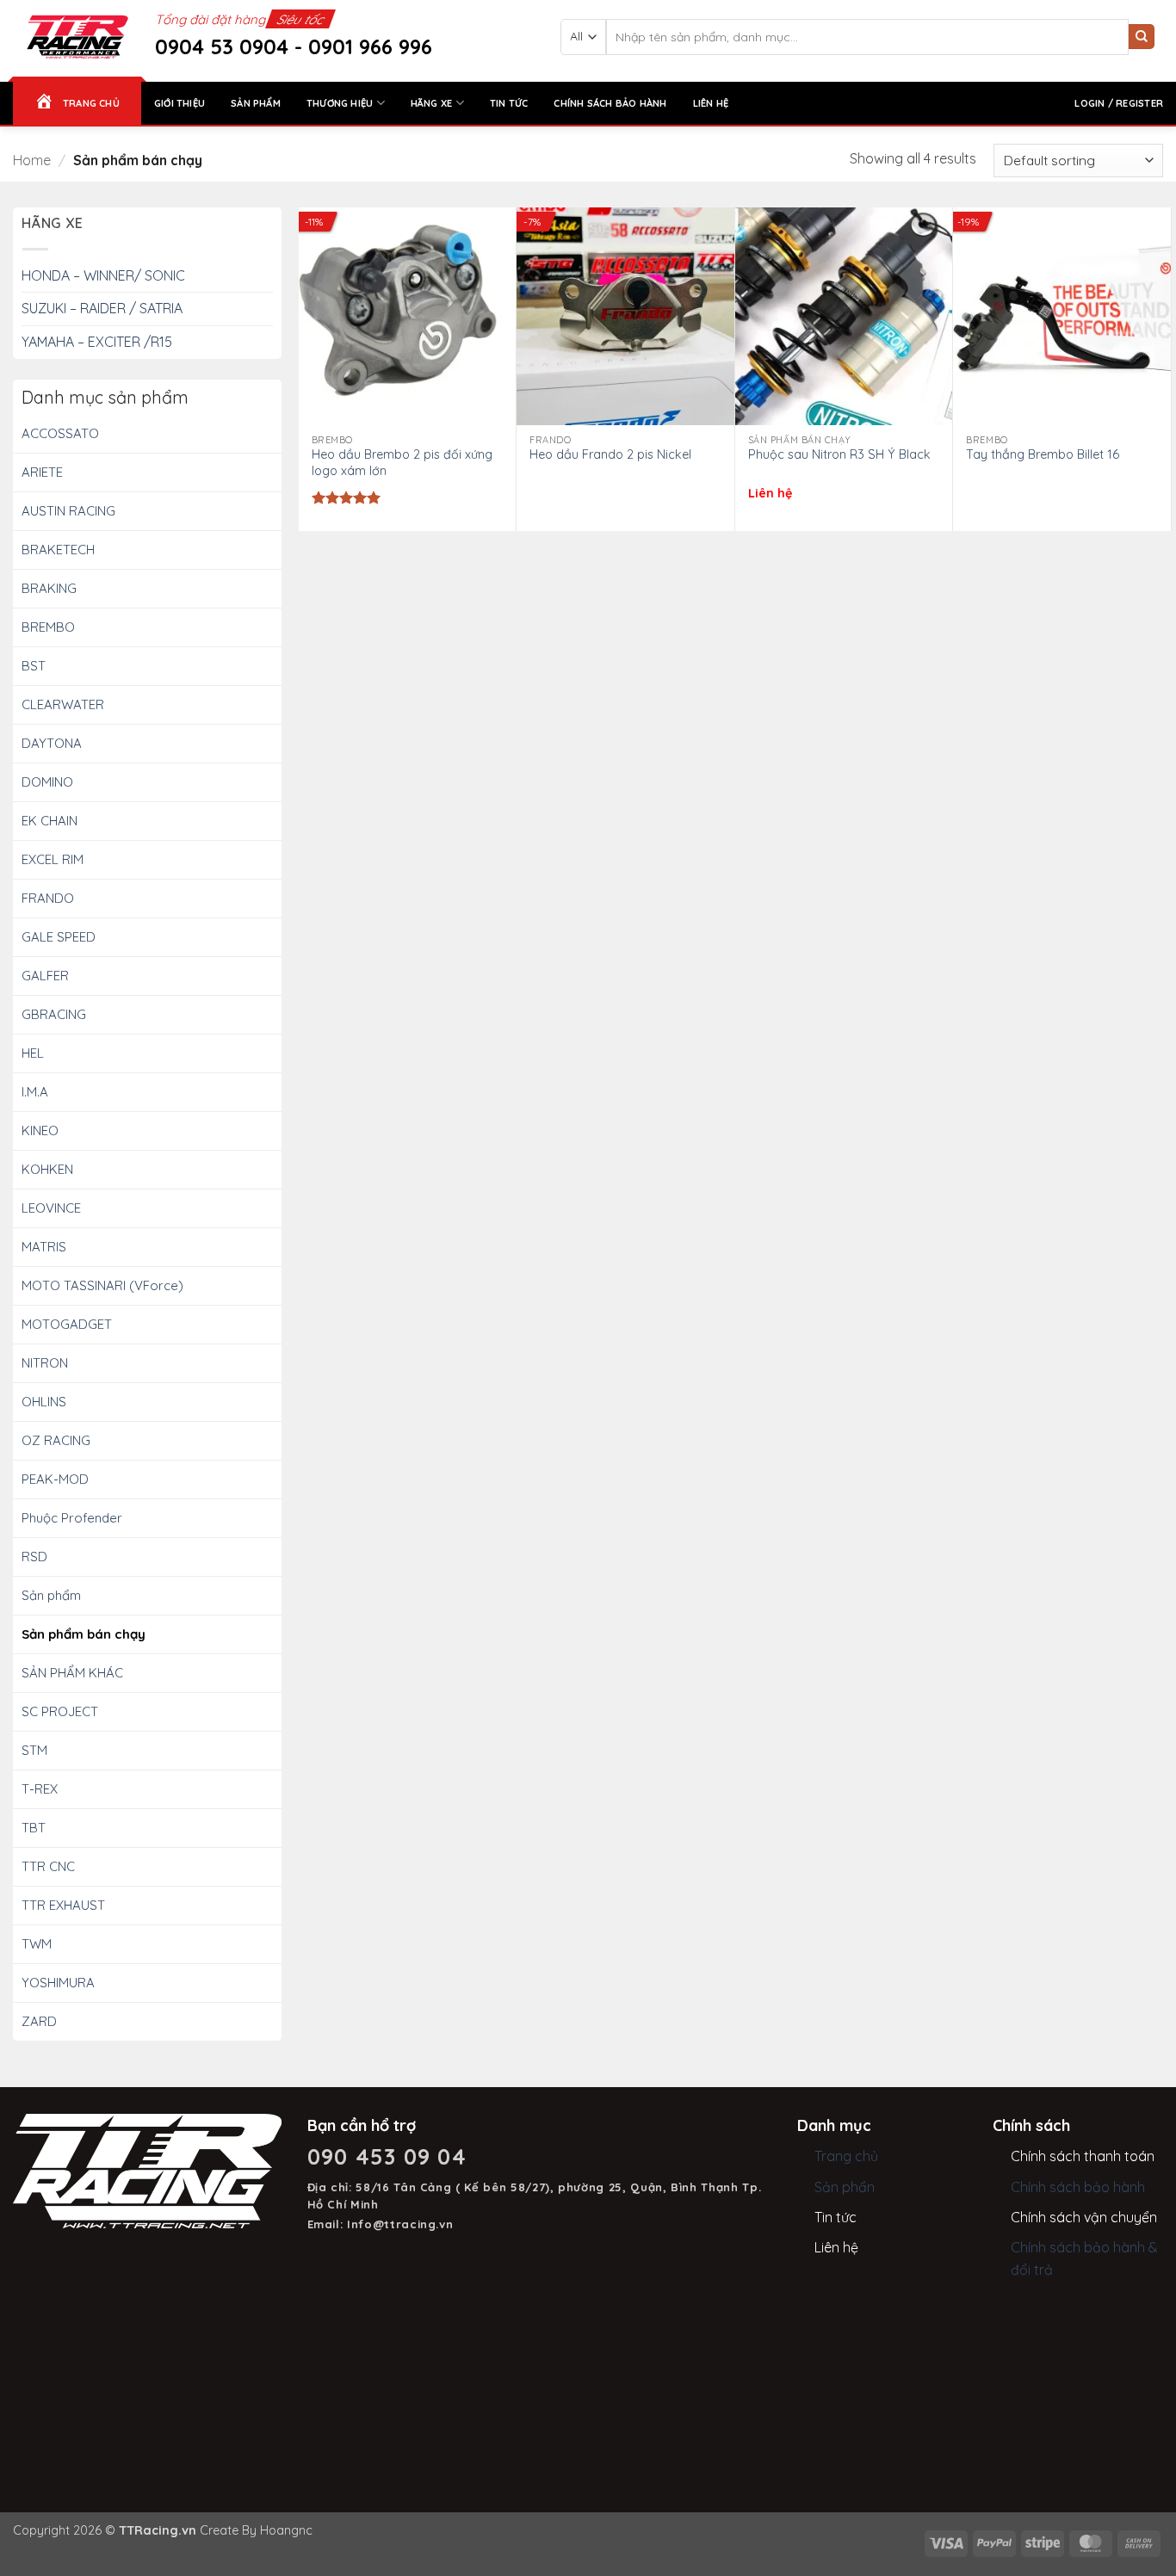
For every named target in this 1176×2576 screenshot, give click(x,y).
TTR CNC (48, 1866)
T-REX (40, 1789)
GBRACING (54, 1014)
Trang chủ (846, 2156)
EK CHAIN (50, 821)
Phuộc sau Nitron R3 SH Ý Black (839, 454)
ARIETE (42, 472)
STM (34, 1750)
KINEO (40, 1130)
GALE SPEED (59, 937)
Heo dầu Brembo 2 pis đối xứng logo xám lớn (402, 463)
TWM (37, 1944)
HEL (33, 1053)
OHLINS (44, 1402)
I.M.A (35, 1092)
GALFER (45, 976)
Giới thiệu (179, 103)
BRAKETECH (58, 550)
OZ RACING (56, 1440)
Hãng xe (432, 103)
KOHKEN (47, 1169)
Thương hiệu (340, 103)
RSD (34, 1557)
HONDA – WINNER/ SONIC (103, 275)
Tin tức (509, 103)
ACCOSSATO (60, 433)
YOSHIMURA (58, 1983)
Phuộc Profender (72, 1518)
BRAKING (49, 588)
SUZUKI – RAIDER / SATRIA (102, 308)
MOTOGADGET (67, 1324)
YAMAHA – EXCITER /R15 (97, 342)
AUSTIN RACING (68, 511)
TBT (34, 1828)
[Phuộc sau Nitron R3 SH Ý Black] (844, 316)
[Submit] (1142, 37)
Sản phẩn (845, 2187)
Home (32, 160)
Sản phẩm (256, 103)
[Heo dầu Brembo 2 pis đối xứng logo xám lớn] (408, 316)
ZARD (39, 2021)
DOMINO (47, 782)
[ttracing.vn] (77, 37)
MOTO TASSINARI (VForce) (102, 1285)
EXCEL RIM (53, 859)
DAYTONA (52, 743)
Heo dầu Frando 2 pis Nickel (610, 454)
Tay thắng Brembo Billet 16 (1043, 454)
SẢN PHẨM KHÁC (72, 1673)
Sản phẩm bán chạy (84, 1634)
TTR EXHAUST (63, 1905)
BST (34, 666)
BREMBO (48, 627)
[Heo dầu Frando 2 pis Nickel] (625, 316)
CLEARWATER (63, 704)
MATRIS (44, 1247)
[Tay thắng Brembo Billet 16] (1062, 316)
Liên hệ (711, 103)
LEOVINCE (51, 1208)
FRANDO (48, 898)
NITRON (45, 1363)
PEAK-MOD (55, 1479)
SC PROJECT (60, 1711)
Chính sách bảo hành (610, 103)
